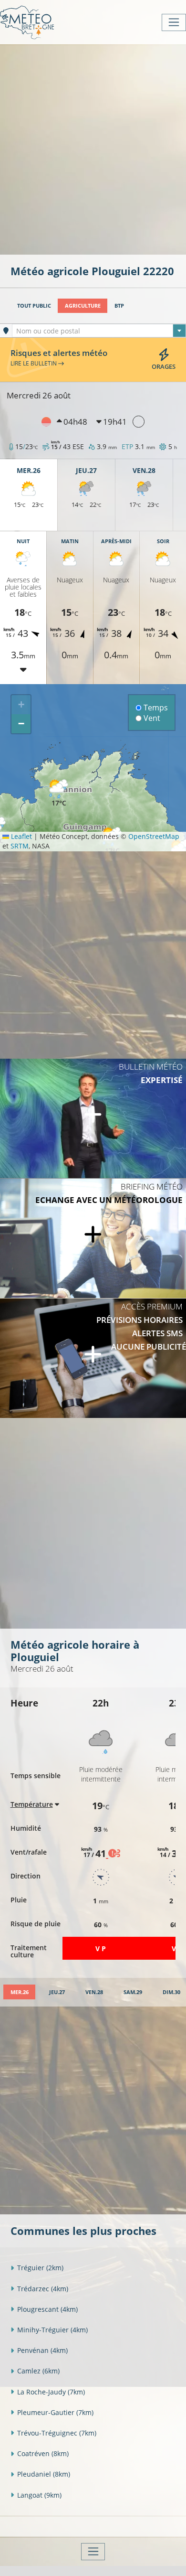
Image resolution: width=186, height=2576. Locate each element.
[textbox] (99, 331)
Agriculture (83, 306)
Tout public (34, 306)
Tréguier (40, 2268)
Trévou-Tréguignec (57, 2433)
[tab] (19, 1992)
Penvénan (42, 2350)
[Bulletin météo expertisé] (93, 1118)
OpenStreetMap (154, 836)
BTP (119, 306)
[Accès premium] (93, 1358)
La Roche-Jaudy (51, 2392)
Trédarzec (43, 2289)
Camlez (38, 2371)
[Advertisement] (93, 149)
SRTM (20, 846)
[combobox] (99, 331)
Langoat (39, 2495)
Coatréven (43, 2453)
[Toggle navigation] (174, 22)
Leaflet (21, 836)
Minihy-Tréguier (52, 2330)
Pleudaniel (44, 2474)
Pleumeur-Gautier (55, 2412)
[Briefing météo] (93, 1238)
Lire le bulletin (34, 363)
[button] (59, 793)
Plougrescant (47, 2309)
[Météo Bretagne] (27, 22)
